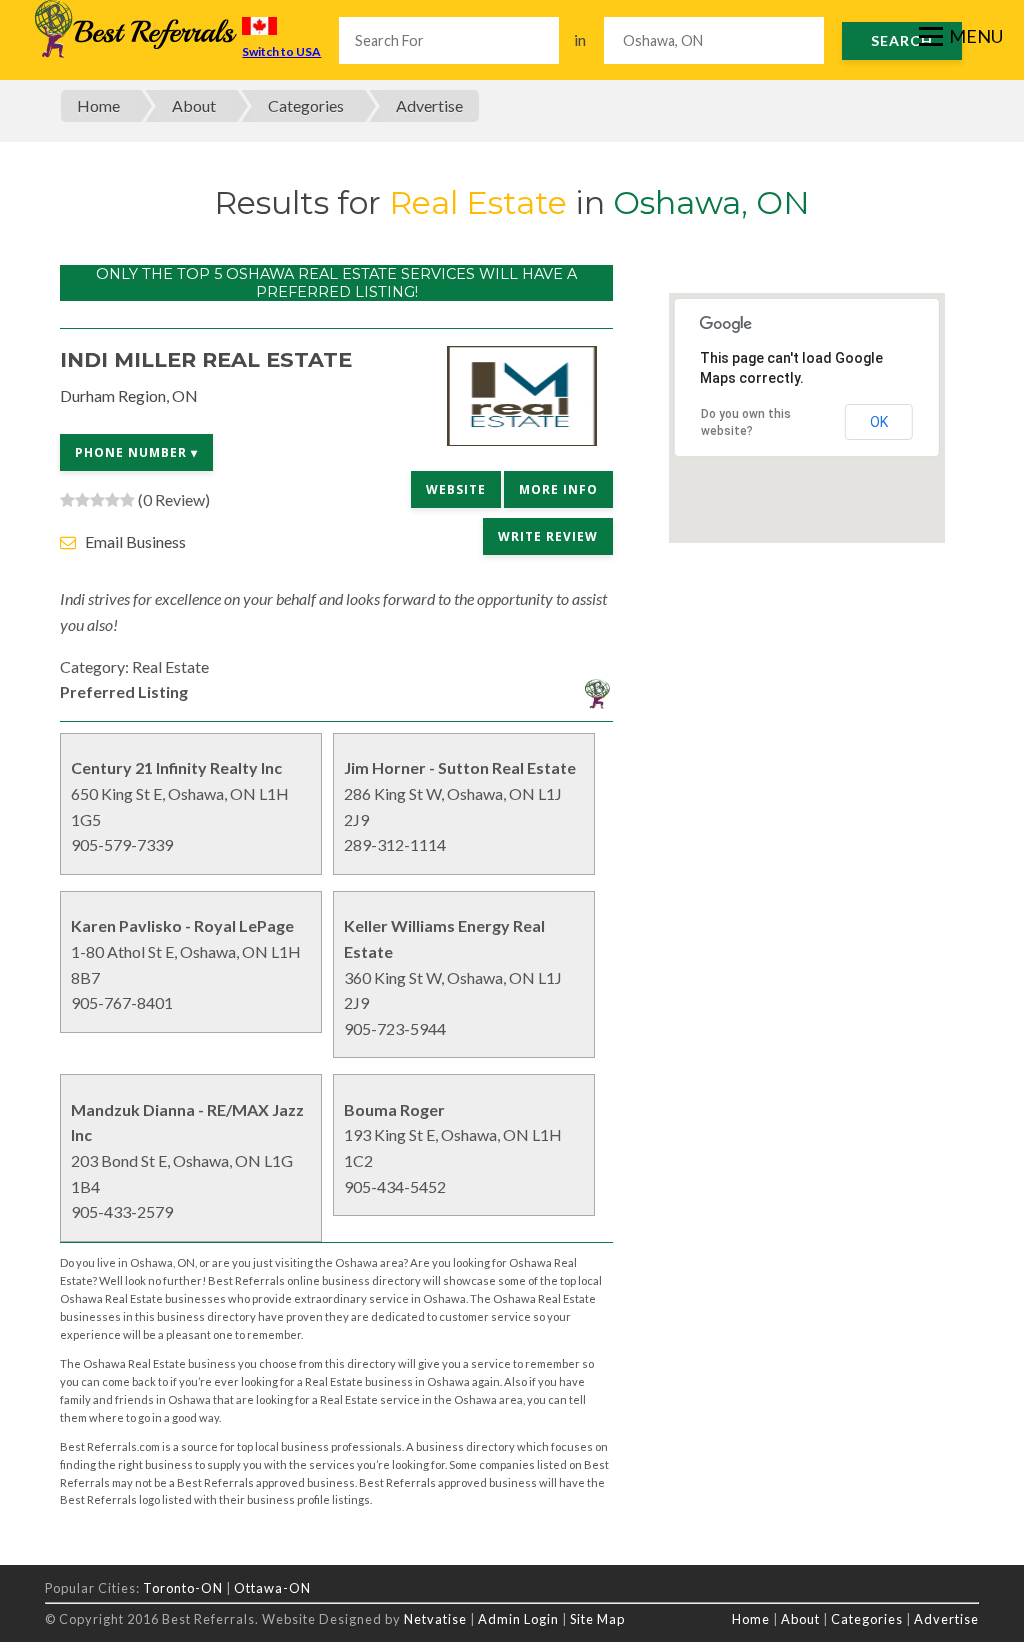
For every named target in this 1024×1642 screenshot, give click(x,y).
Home (98, 105)
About (194, 105)
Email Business (135, 541)
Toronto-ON (183, 1588)
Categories (306, 105)
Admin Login (518, 1619)
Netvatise (437, 1619)
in (580, 39)
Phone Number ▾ (136, 452)
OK (879, 422)
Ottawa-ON (272, 1588)
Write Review (548, 536)
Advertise (429, 105)
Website (456, 489)
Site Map (597, 1619)
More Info (558, 489)
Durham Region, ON (129, 395)
